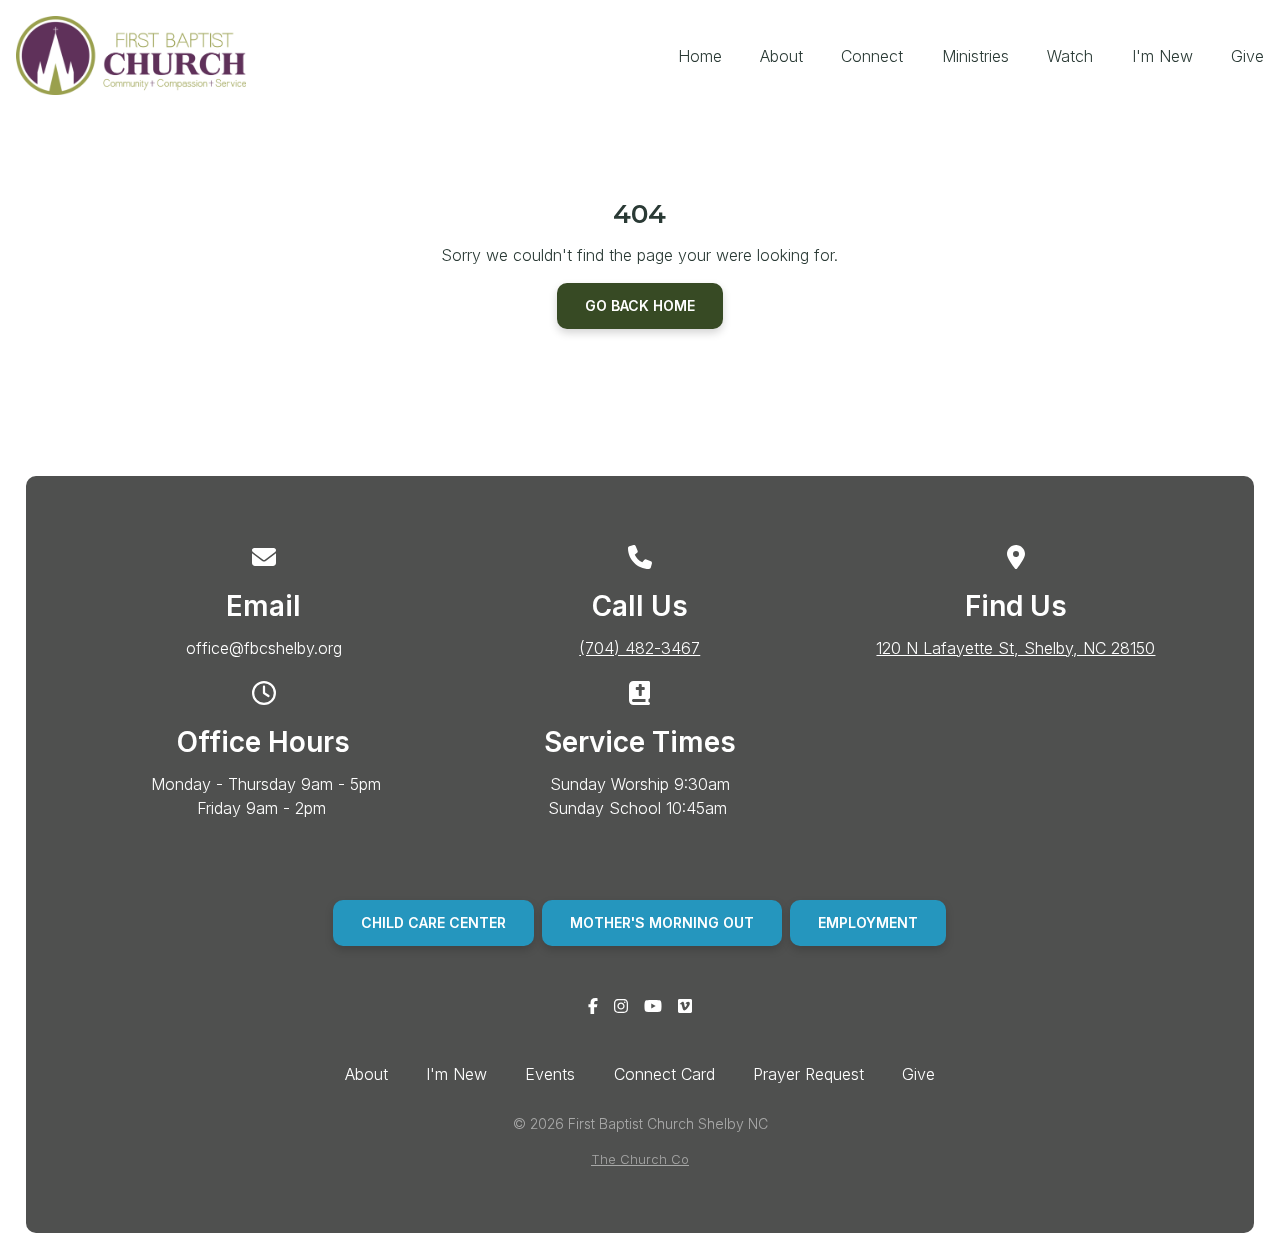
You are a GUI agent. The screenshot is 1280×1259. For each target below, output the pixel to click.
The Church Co (640, 1159)
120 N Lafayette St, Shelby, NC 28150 (1015, 648)
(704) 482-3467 (639, 648)
